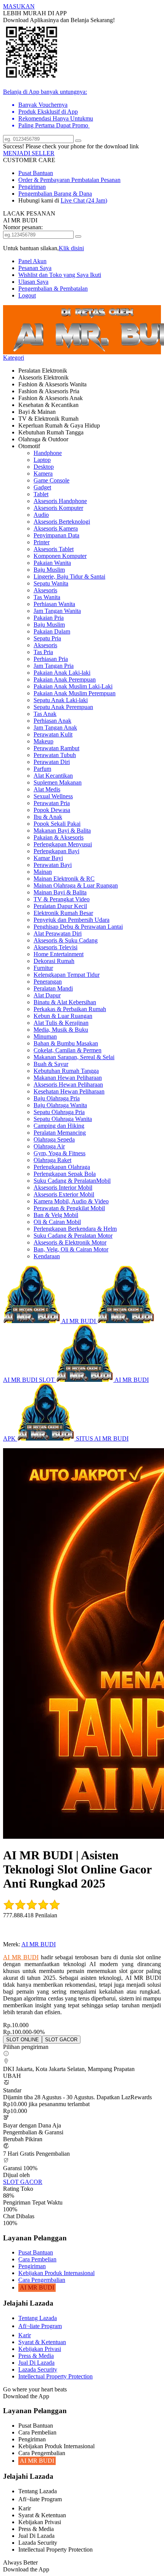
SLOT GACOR (23, 2182)
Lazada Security (38, 2369)
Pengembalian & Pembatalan (53, 289)
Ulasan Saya (33, 282)
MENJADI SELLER (29, 153)
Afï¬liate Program (40, 2326)
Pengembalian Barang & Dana (55, 194)
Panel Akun (32, 261)
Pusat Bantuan (36, 173)
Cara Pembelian (37, 2259)
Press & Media (36, 2356)
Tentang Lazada (38, 2318)
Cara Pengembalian (42, 2280)
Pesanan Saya (35, 268)
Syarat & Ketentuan (42, 2342)
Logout (27, 295)
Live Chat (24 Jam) (84, 200)
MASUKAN (19, 6)
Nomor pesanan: (23, 227)
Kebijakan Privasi (40, 2349)
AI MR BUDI (39, 1944)
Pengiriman (32, 187)
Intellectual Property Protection (55, 2376)
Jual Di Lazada (36, 2363)
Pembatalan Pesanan (96, 180)
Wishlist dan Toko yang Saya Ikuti (60, 275)
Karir (25, 2335)
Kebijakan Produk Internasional (56, 2273)
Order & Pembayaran (45, 180)
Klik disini (71, 248)
